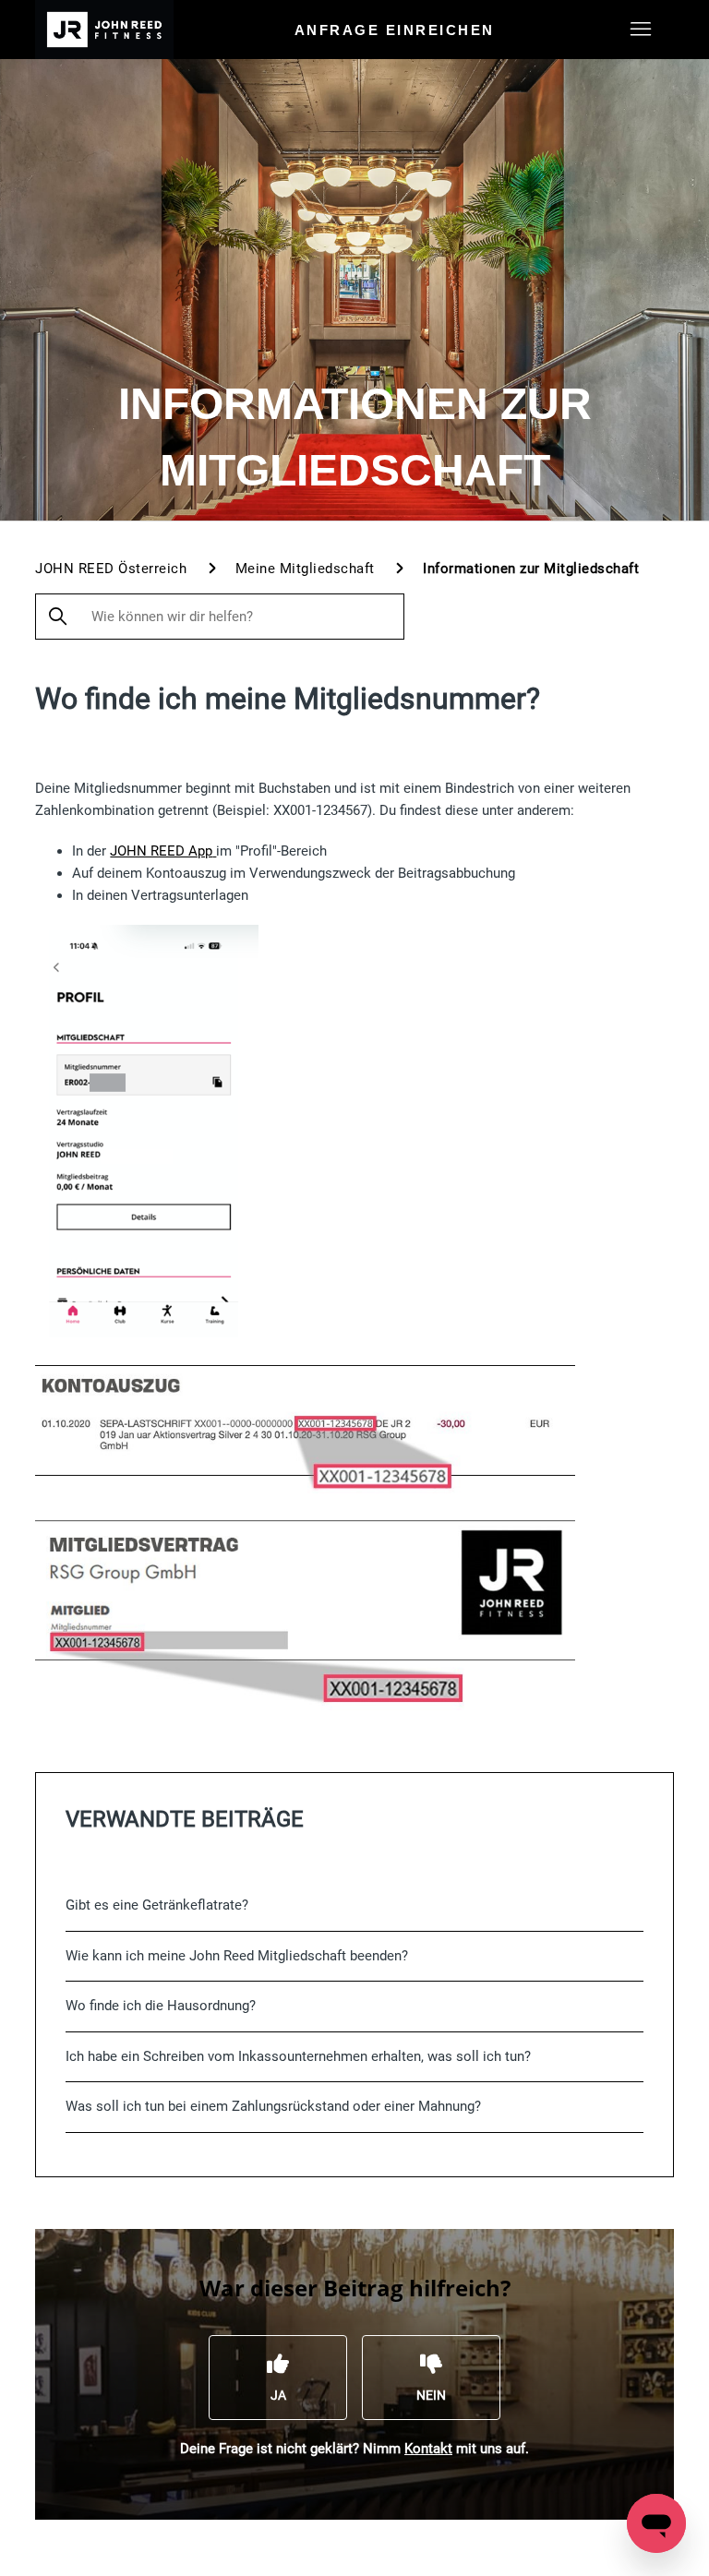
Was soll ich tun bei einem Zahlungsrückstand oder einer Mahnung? (273, 2106)
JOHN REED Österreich (111, 569)
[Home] (104, 30)
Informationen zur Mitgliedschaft (531, 569)
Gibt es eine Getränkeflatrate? (157, 1905)
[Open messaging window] (656, 2523)
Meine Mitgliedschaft (305, 569)
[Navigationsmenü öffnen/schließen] (641, 30)
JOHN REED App (161, 851)
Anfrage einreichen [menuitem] (395, 30)
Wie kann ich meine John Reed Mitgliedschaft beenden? (237, 1956)
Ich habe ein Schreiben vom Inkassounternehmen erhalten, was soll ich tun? (298, 2056)
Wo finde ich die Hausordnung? (161, 2006)
